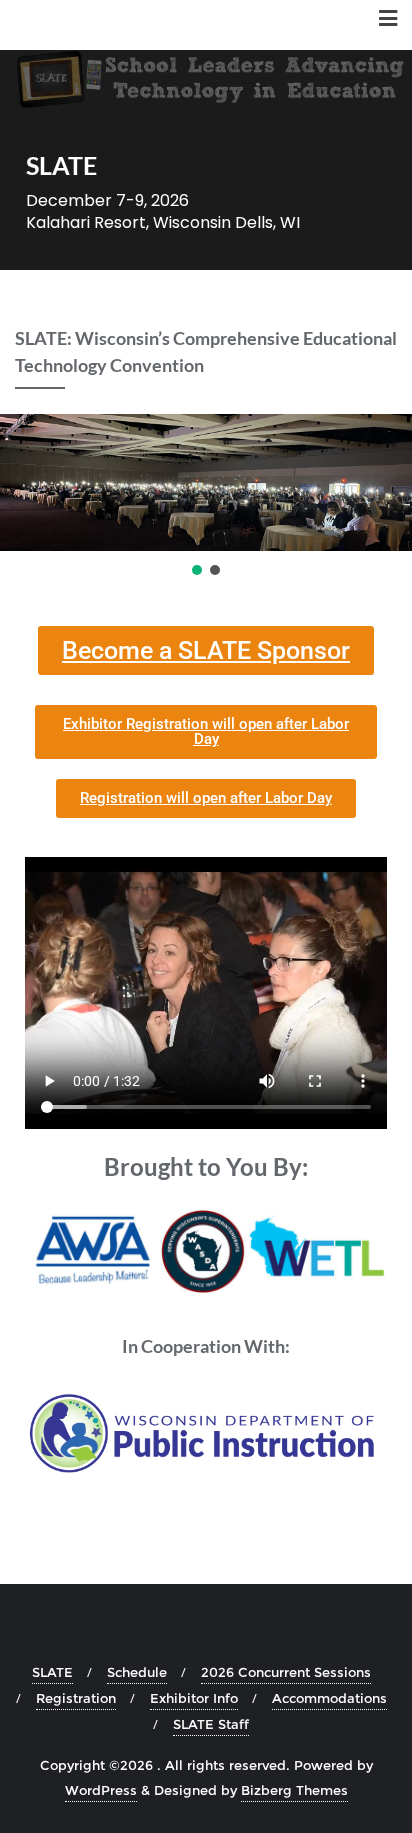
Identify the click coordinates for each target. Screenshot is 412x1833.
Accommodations (329, 1698)
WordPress (101, 1790)
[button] (197, 570)
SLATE (52, 1672)
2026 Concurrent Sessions (286, 1672)
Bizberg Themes (294, 1790)
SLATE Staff (211, 1724)
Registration (76, 1698)
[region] (206, 496)
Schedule (137, 1672)
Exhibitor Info (194, 1698)
